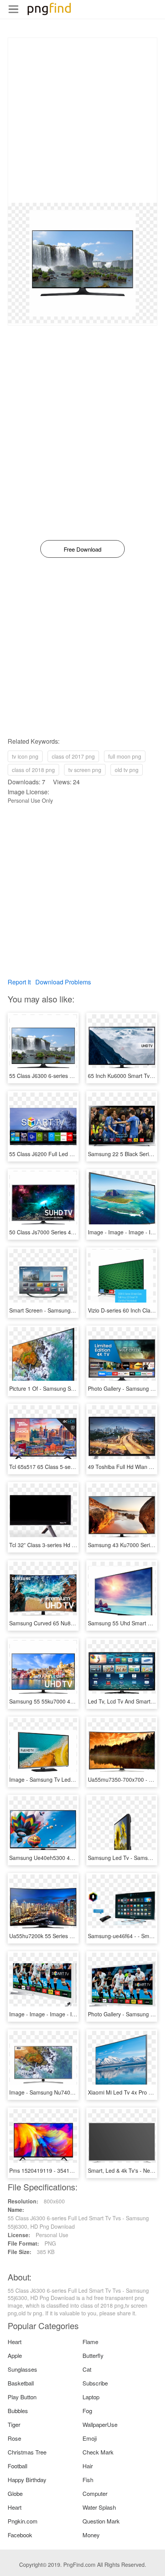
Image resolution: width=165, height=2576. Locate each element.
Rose (14, 2438)
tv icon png (25, 756)
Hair (88, 2466)
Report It (19, 982)
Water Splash (99, 2507)
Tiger (14, 2424)
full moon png (125, 756)
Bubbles (18, 2411)
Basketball (21, 2383)
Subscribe (95, 2383)
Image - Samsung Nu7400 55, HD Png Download (69, 2092)
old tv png (127, 770)
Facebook (20, 2535)
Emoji (90, 2438)
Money (91, 2535)
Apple (15, 2355)
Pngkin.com (23, 2521)
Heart (15, 2342)
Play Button (22, 2397)
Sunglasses (22, 2369)
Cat (87, 2369)
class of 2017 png (73, 756)
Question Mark (101, 2521)
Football (17, 2466)
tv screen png (85, 770)
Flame (90, 2342)
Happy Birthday (27, 2480)
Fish (88, 2480)
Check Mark (98, 2452)
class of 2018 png (33, 770)
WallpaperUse (100, 2424)
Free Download (82, 549)
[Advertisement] (82, 120)
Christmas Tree (27, 2452)
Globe (15, 2493)
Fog (87, 2411)
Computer (95, 2493)
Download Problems (63, 982)
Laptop (91, 2397)
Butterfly (93, 2355)
